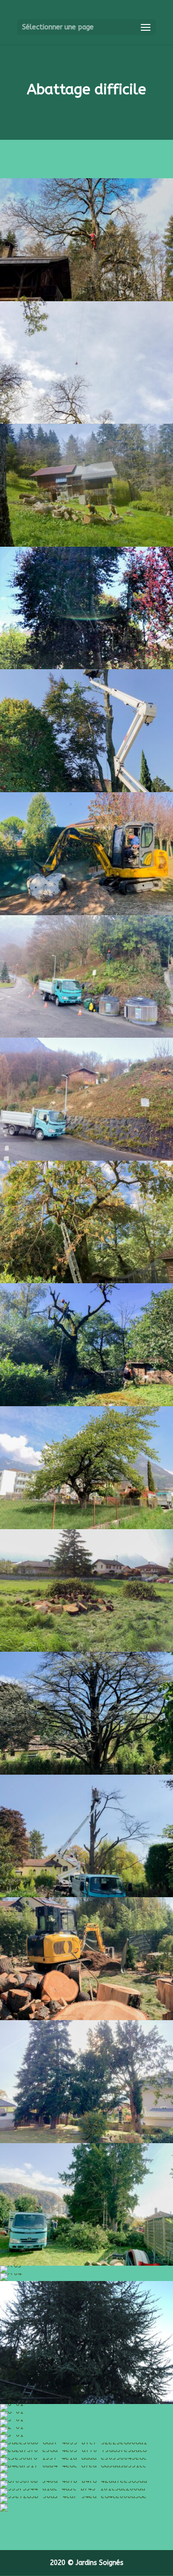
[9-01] (12, 2419)
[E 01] (86, 1036)
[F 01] (86, 667)
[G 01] (86, 299)
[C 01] (86, 1527)
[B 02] (86, 1895)
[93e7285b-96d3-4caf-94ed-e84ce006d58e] (73, 2496)
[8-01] (12, 2411)
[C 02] (86, 1650)
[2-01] (12, 2427)
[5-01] (86, 2402)
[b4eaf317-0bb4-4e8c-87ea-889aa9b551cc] (73, 2465)
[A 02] (86, 2263)
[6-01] (12, 2404)
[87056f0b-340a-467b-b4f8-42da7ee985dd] (74, 2481)
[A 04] (11, 2273)
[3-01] (12, 2435)
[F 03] (86, 913)
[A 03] (11, 2265)
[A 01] (86, 2141)
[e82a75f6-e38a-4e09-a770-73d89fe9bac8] (73, 2450)
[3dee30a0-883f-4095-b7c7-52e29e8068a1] (74, 2442)
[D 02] (86, 1404)
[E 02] (86, 1159)
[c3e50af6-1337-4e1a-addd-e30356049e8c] (73, 2458)
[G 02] (86, 422)
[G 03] (86, 545)
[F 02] (86, 790)
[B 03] (86, 2018)
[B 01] (86, 1773)
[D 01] (86, 1281)
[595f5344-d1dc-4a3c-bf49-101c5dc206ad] (73, 2488)
